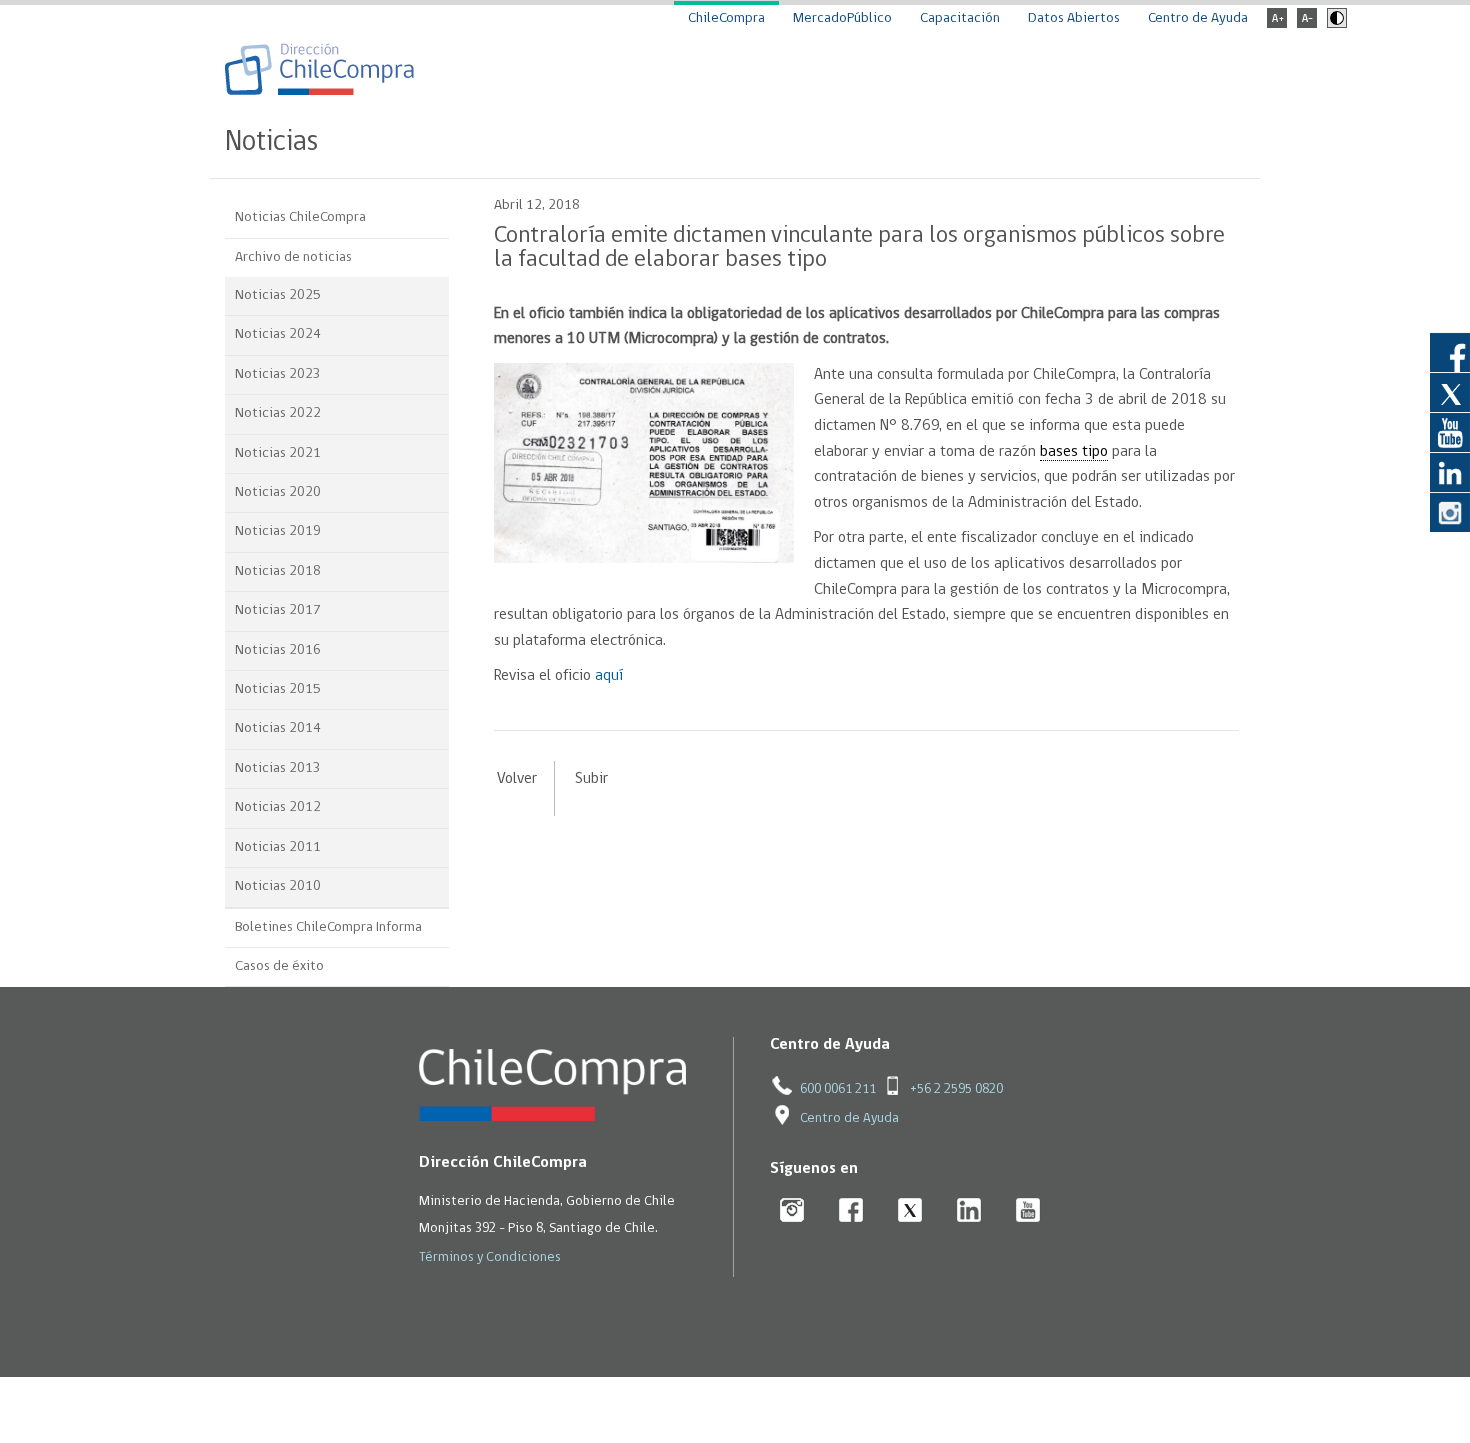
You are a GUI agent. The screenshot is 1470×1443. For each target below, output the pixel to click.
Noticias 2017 (278, 610)
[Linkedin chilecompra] (969, 1211)
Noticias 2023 (278, 374)
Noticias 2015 (278, 689)
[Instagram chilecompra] (792, 1211)
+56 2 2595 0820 (956, 1089)
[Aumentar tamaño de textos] (1277, 24)
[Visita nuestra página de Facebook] (1450, 352)
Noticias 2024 (278, 334)
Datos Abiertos (1074, 18)
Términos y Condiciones (490, 1257)
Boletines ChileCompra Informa (328, 927)
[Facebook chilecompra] (851, 1211)
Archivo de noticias (293, 257)
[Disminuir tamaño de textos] (1307, 24)
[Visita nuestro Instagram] (1450, 512)
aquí (609, 676)
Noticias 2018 (278, 571)
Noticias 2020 (278, 492)
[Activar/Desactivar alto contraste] (1334, 24)
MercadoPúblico (842, 18)
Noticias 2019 (278, 531)
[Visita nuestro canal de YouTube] (1450, 432)
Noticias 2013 (278, 768)
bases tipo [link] (1074, 452)
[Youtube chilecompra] (1028, 1211)
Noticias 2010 (278, 886)
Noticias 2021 (278, 453)
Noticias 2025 (278, 295)
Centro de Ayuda (1198, 18)
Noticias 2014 (278, 728)
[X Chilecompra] (910, 1211)
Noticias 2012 (278, 807)
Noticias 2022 (278, 413)
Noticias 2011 (278, 847)
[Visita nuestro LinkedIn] (1450, 472)
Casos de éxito (279, 966)
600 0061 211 (838, 1089)
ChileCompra (726, 18)
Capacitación (960, 18)
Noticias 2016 (278, 650)
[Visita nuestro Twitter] (1450, 392)
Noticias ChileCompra (300, 217)
